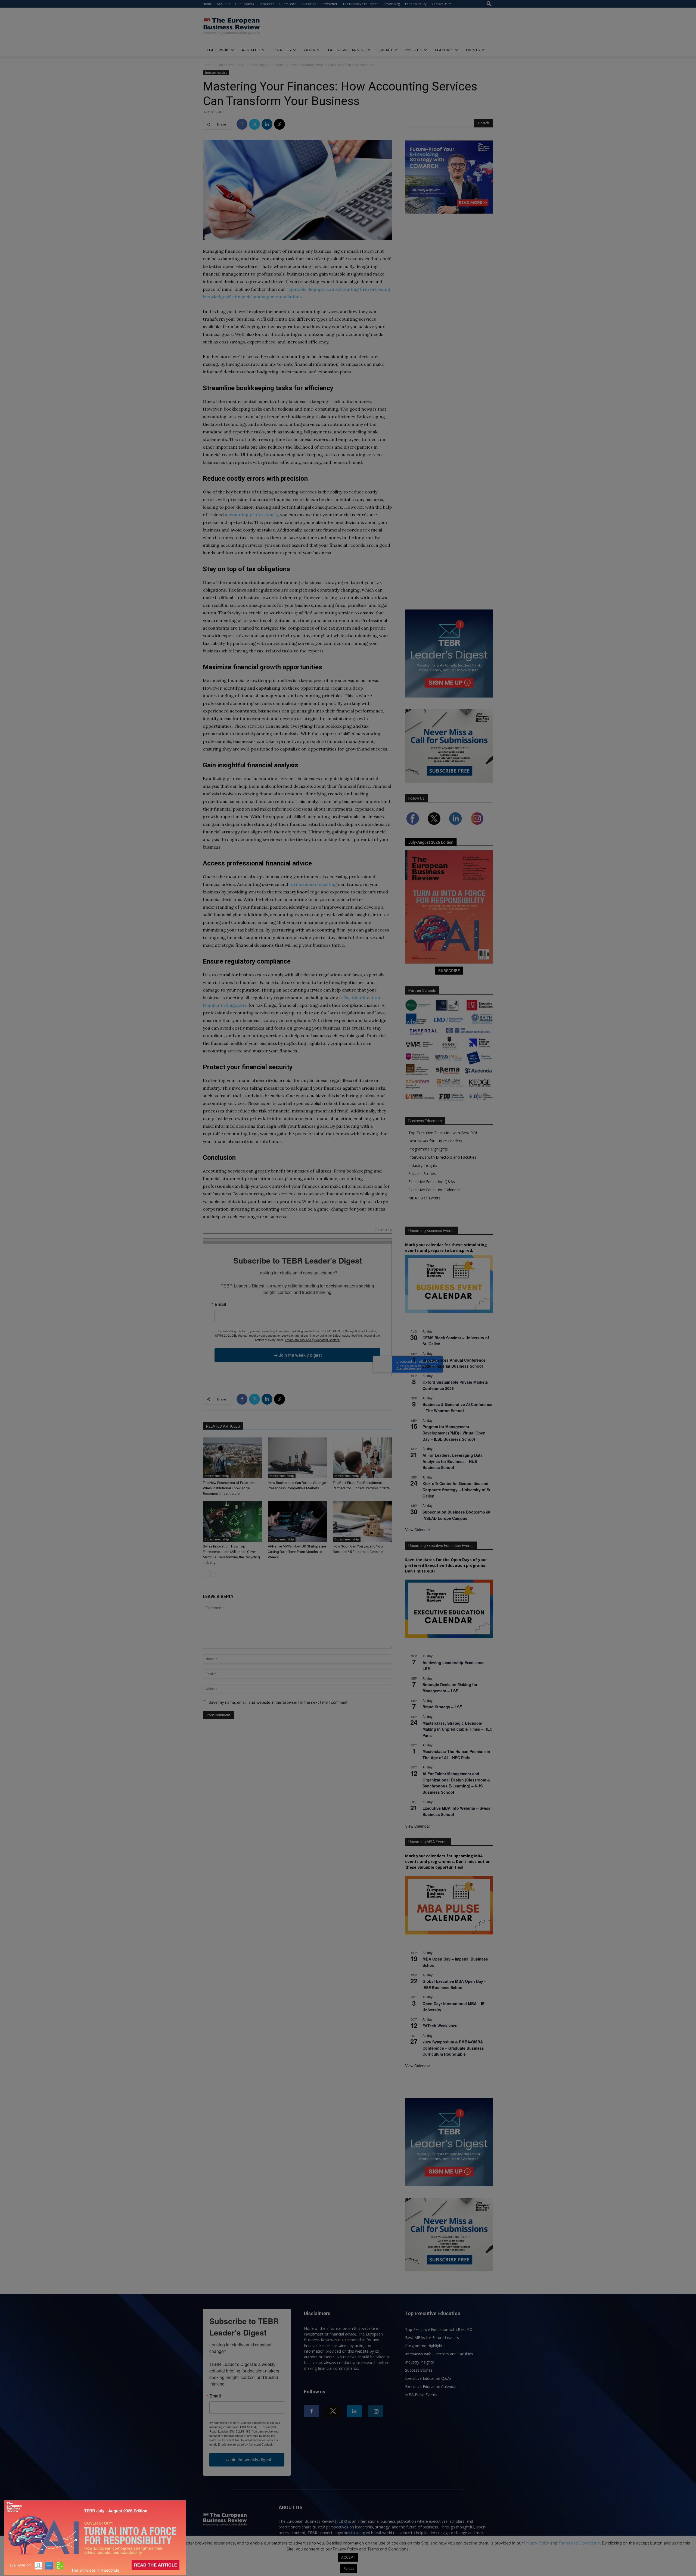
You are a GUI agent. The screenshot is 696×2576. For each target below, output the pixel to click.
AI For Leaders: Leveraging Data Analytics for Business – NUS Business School (453, 1461)
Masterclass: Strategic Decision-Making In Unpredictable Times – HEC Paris (457, 1729)
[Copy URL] (279, 124)
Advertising (392, 4)
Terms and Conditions (579, 2543)
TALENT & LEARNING (347, 50)
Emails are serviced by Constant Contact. (312, 1340)
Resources (266, 4)
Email (220, 1304)
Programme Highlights (428, 1149)
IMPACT (386, 50)
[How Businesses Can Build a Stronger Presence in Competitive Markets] (297, 1458)
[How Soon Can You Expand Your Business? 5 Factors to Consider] (362, 1521)
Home (207, 4)
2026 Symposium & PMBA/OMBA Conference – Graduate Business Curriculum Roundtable (453, 2048)
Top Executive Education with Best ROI (443, 1133)
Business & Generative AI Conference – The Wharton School (457, 1407)
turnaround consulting (313, 884)
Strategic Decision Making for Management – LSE (450, 1688)
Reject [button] (349, 2568)
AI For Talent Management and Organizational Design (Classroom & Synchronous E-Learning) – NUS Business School (456, 1783)
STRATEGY (282, 50)
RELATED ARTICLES (223, 1426)
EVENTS (473, 50)
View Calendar (418, 1530)
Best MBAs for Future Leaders (435, 1141)
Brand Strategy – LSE (442, 1707)
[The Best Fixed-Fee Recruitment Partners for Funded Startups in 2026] (362, 1458)
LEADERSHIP (218, 50)
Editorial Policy (416, 4)
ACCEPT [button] (348, 2557)
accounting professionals (251, 515)
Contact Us (439, 4)
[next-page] (215, 1573)
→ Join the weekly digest (298, 1355)
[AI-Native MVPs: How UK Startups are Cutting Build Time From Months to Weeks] (297, 1521)
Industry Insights (423, 1165)
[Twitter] (254, 124)
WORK (309, 50)
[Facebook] (242, 124)
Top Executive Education (361, 4)
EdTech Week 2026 (440, 2026)
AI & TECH (251, 50)
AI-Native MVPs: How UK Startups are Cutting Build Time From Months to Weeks (297, 1552)
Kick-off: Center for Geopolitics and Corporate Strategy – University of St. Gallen (457, 1489)
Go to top (383, 1230)
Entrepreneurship (231, 65)
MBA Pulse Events (424, 1198)
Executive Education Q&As (432, 1182)
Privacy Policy (537, 2543)
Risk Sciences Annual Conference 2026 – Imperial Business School (454, 1363)
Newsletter (329, 4)
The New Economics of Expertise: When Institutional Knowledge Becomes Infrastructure (229, 1488)
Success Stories (422, 1173)
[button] (489, 4)
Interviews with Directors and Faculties (442, 1157)
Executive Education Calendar (434, 1190)
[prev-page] (206, 1573)
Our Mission (288, 4)
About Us (223, 4)
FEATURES (444, 50)
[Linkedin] (267, 124)
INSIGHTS (414, 50)
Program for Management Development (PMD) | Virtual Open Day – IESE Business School (454, 1433)
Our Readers (244, 4)
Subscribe (309, 4)
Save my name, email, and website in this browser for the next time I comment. (279, 1702)
